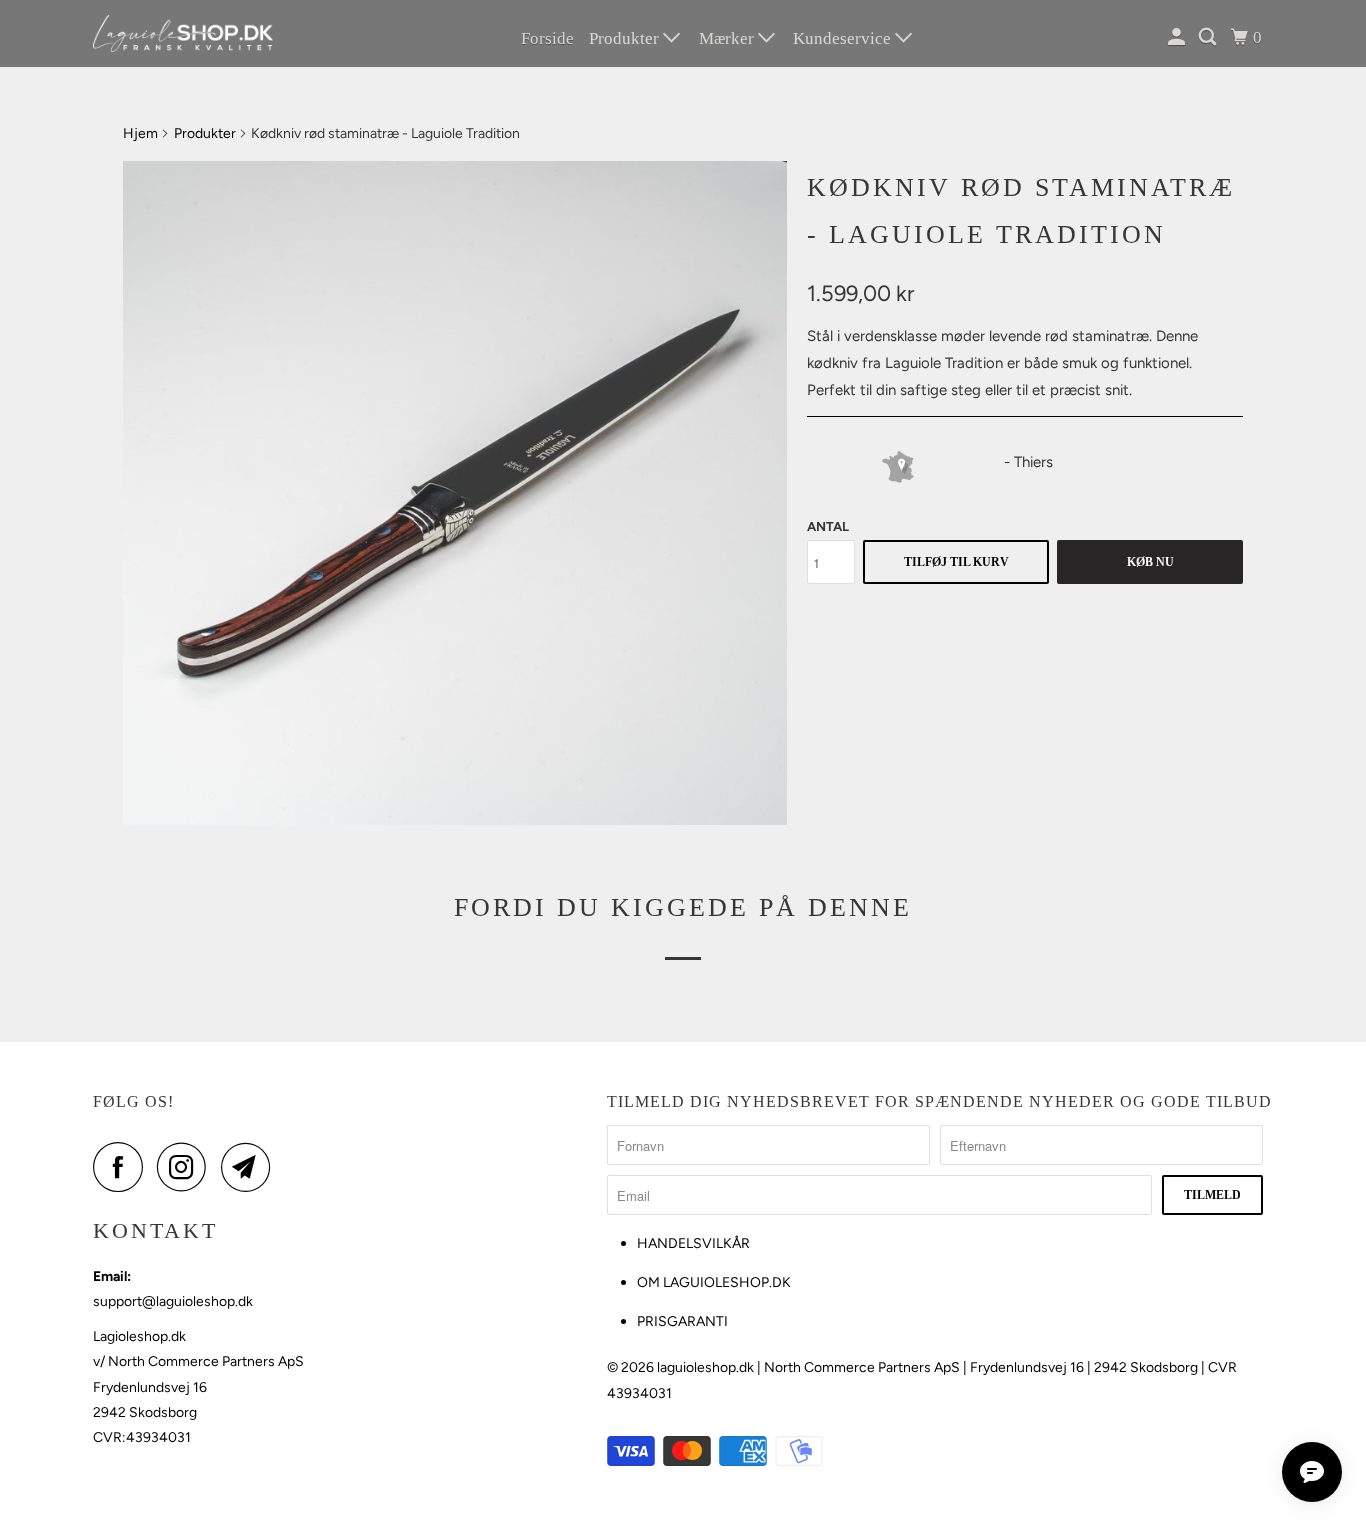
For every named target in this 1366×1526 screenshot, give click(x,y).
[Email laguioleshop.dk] (251, 1167)
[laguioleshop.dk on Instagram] (187, 1167)
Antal (828, 526)
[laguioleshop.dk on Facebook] (123, 1167)
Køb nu (1150, 562)
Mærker (728, 38)
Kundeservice (844, 38)
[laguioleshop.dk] (183, 34)
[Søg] (1209, 37)
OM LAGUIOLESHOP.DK (714, 1282)
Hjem (140, 133)
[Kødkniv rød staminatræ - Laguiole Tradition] (455, 493)
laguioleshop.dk (705, 1367)
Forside (547, 38)
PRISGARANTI (682, 1321)
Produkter (626, 38)
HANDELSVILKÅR (693, 1243)
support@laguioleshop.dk (173, 1301)
